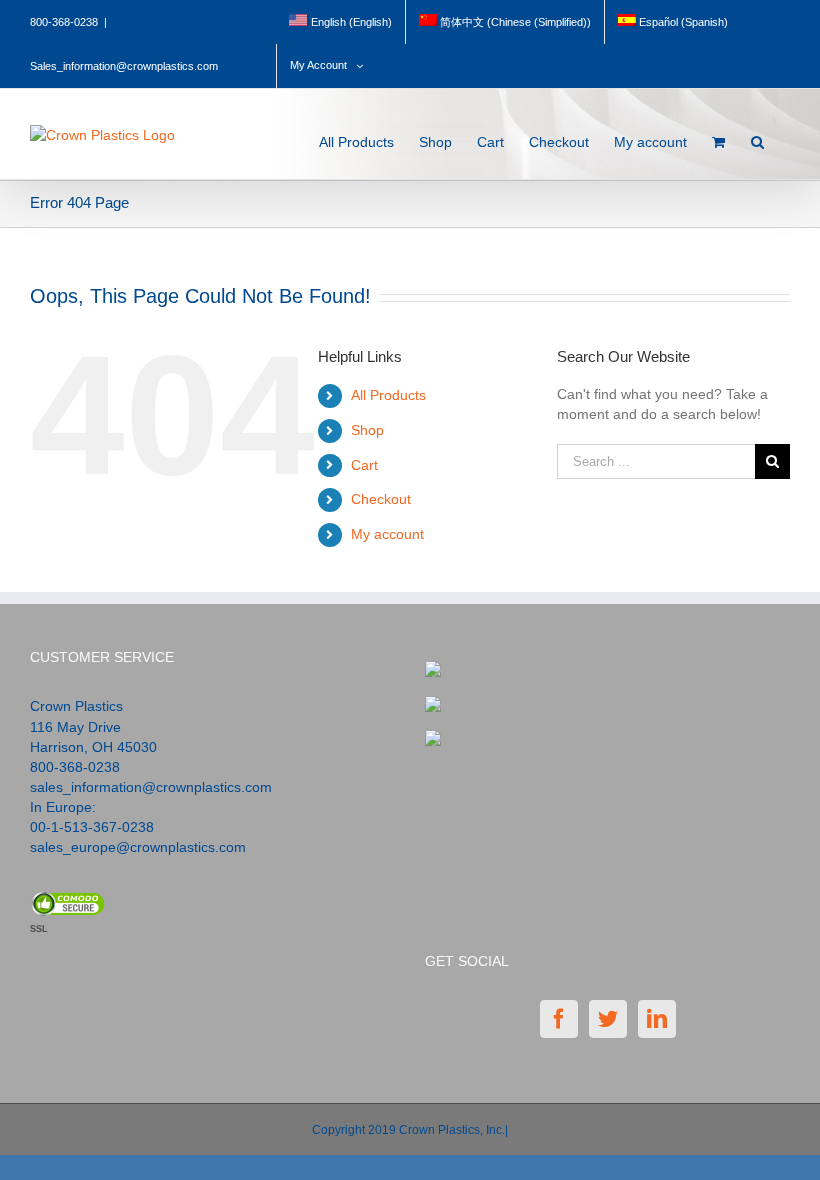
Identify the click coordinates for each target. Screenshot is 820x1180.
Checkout (381, 499)
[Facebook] (559, 1019)
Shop (367, 430)
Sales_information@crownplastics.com (124, 66)
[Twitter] (608, 1019)
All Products (388, 395)
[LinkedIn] (657, 1019)
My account (387, 534)
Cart (364, 465)
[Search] (758, 136)
